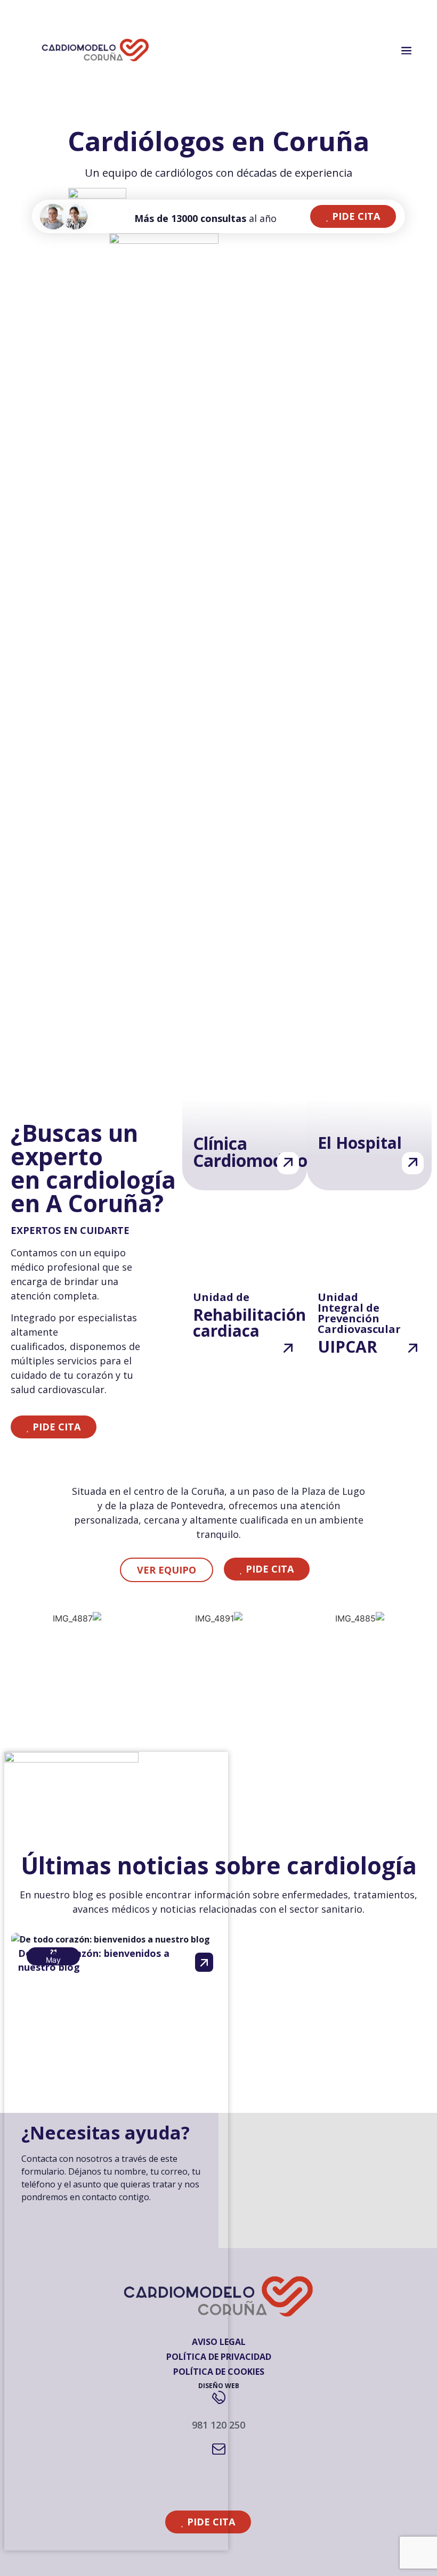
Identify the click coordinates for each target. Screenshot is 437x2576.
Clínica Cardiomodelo (250, 1152)
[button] (353, 216)
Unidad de (221, 1297)
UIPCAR (347, 1347)
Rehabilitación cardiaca (249, 1323)
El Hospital (360, 1143)
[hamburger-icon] (406, 51)
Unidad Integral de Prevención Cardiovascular (359, 1313)
